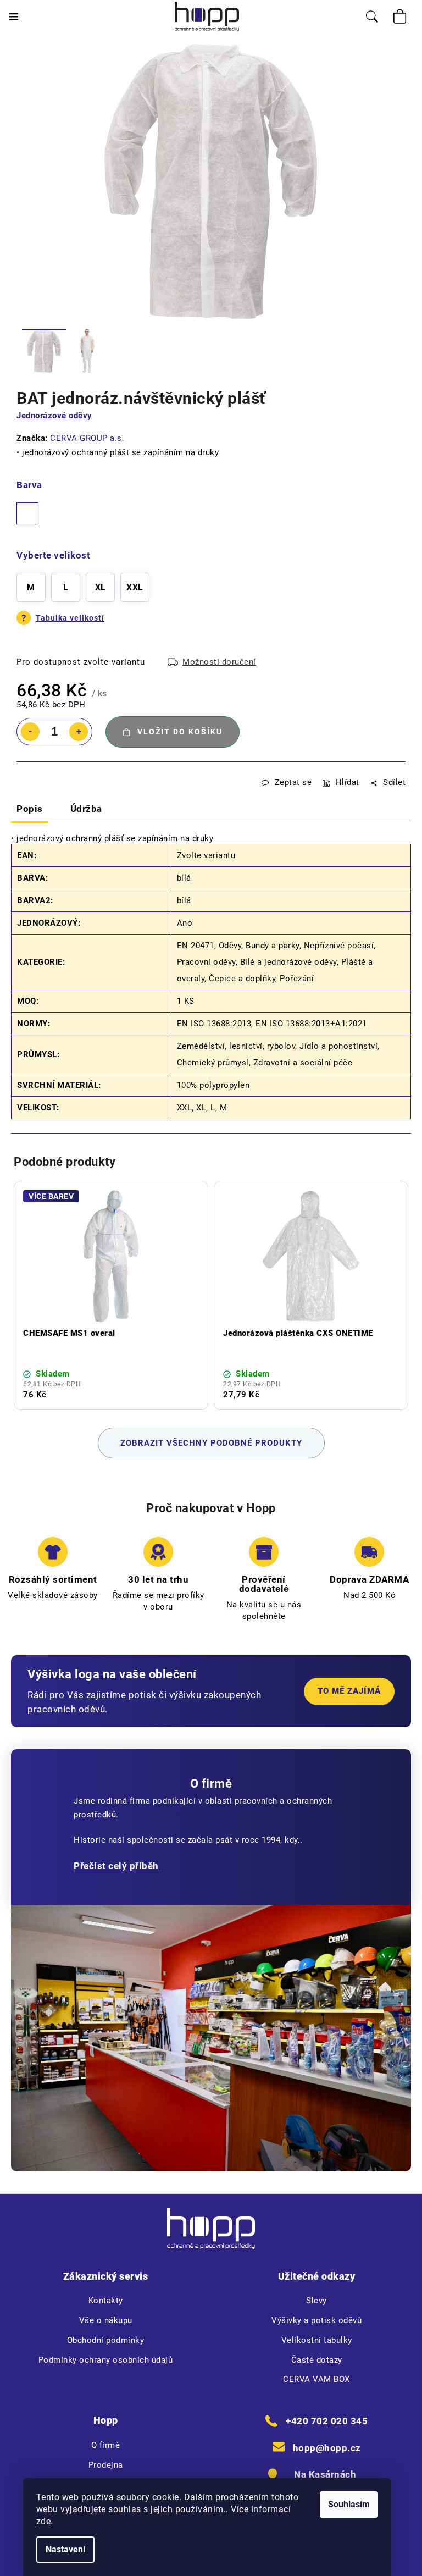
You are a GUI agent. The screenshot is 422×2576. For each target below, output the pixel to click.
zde (44, 2521)
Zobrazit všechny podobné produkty (211, 1443)
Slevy (316, 2301)
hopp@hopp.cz (327, 2448)
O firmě (106, 2445)
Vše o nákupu (106, 2320)
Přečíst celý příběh (116, 1866)
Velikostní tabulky (317, 2340)
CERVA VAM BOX (316, 2379)
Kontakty (106, 2301)
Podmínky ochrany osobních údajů (106, 2360)
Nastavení (65, 2549)
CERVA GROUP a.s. (87, 438)
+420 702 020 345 (327, 2421)
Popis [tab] (30, 809)
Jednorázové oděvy (54, 416)
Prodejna (106, 2465)
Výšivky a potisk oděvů (316, 2320)
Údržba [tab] (86, 809)
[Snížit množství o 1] (30, 732)
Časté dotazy (317, 2360)
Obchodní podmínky (106, 2340)
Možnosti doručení (219, 662)
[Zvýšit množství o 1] (79, 732)
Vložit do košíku (180, 732)
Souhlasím (349, 2504)
